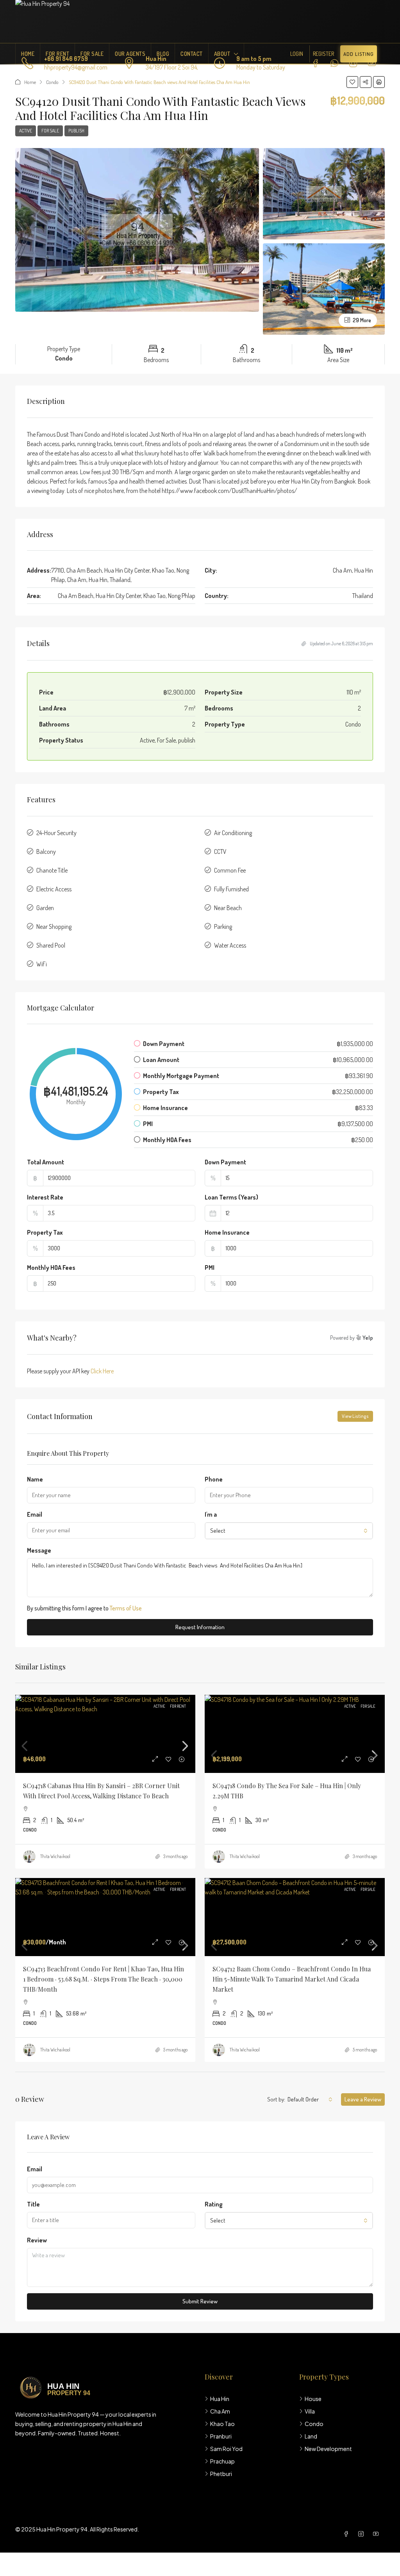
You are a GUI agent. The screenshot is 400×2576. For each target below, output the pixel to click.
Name (35, 1479)
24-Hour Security (56, 833)
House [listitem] (313, 2399)
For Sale (92, 54)
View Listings (355, 1416)
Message (39, 1550)
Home (28, 54)
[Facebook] (348, 2534)
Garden (45, 908)
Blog (163, 54)
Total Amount (46, 1162)
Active (26, 131)
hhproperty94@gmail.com (76, 67)
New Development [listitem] (328, 2449)
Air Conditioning (233, 833)
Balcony (46, 852)
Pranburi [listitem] (221, 2436)
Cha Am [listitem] (220, 2411)
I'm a (211, 1514)
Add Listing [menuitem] (359, 54)
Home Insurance (227, 1232)
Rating (214, 2204)
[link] (105, 1746)
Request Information (200, 1627)
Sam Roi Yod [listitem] (226, 2449)
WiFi (42, 964)
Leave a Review (363, 2099)
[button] (352, 82)
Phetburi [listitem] (221, 2474)
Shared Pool (51, 945)
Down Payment (225, 1162)
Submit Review (200, 2301)
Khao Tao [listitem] (222, 2424)
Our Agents (130, 54)
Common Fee (230, 870)
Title (33, 2204)
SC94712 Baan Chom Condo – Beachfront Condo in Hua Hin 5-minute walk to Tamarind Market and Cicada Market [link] (292, 1979)
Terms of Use (126, 1608)
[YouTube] (377, 2534)
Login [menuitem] (297, 54)
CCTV (220, 852)
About (222, 54)
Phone (214, 1479)
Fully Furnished (231, 889)
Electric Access (54, 889)
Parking (223, 927)
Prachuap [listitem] (222, 2461)
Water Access (230, 945)
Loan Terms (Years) (231, 1197)
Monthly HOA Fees (51, 1267)
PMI (210, 1267)
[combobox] (289, 1531)
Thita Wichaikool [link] (55, 1856)
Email (35, 1514)
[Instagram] (362, 2534)
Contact (192, 54)
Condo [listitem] (314, 2424)
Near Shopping (54, 927)
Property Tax (45, 1232)
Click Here (102, 1371)
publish (76, 131)
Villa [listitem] (310, 2411)
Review (37, 2240)
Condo (52, 82)
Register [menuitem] (323, 54)
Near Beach (228, 908)
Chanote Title (52, 870)
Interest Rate (45, 1197)
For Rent (57, 54)
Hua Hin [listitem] (220, 2399)
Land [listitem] (311, 2436)
